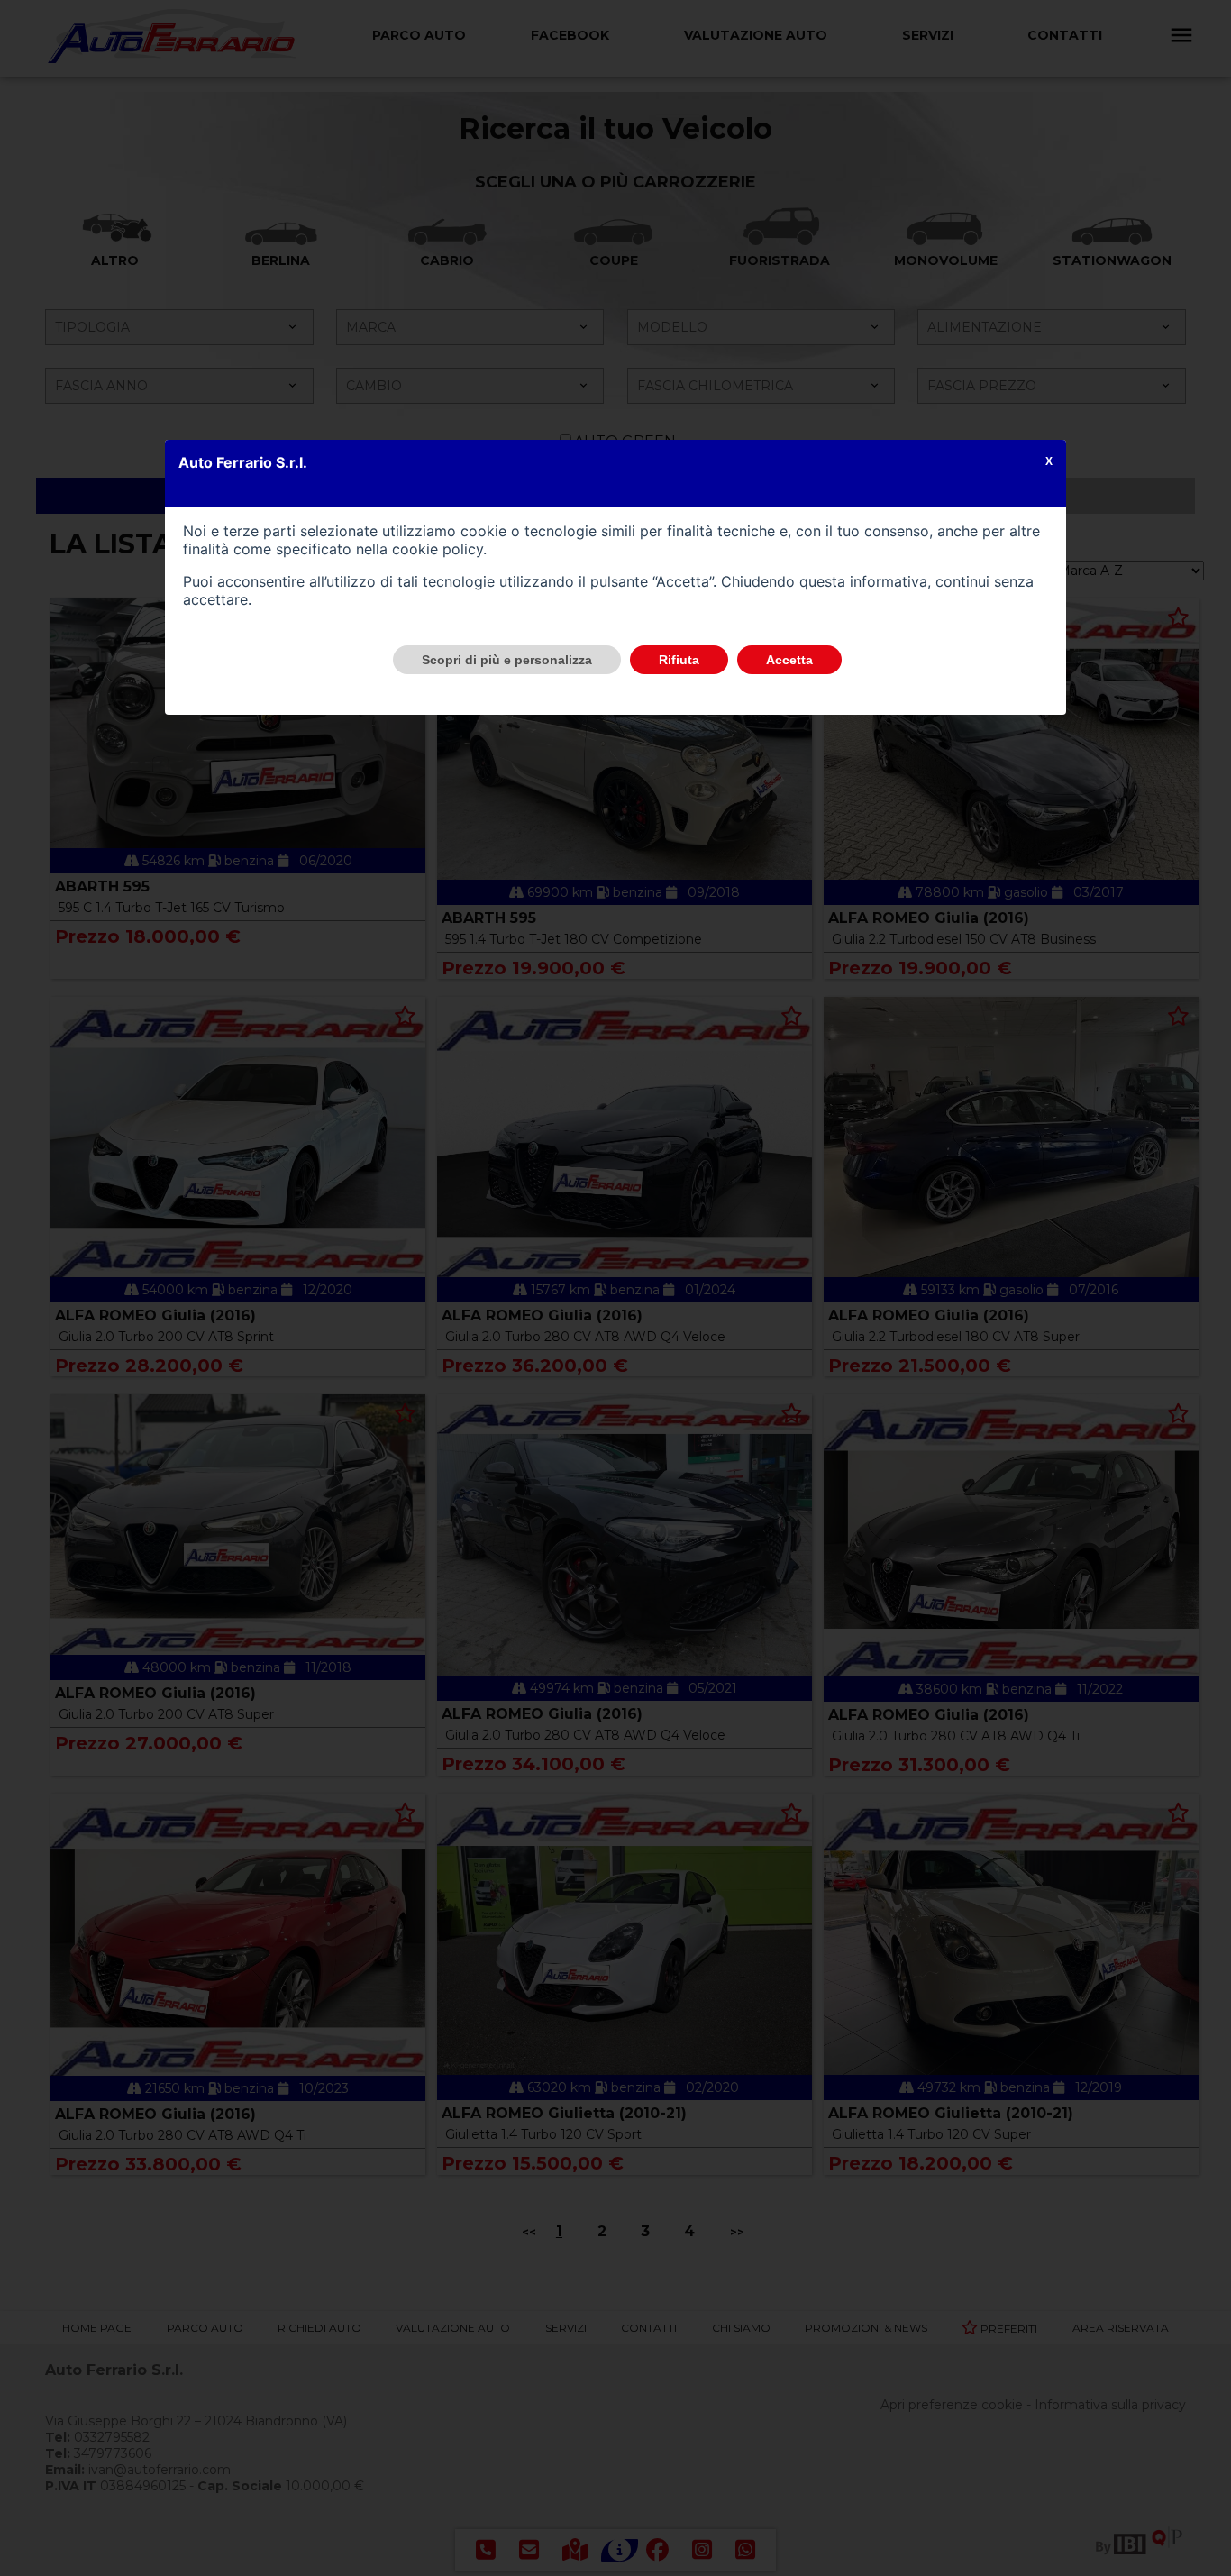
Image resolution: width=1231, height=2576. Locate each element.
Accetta (789, 660)
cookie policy (438, 549)
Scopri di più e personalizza (507, 660)
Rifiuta (679, 660)
